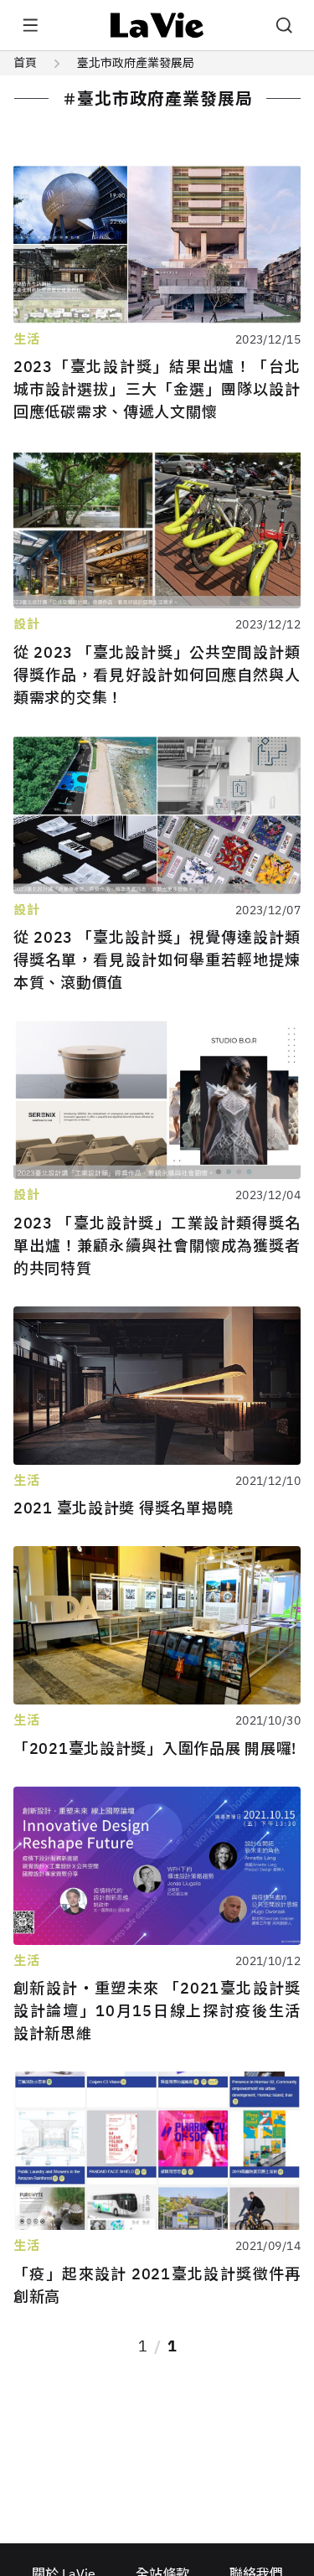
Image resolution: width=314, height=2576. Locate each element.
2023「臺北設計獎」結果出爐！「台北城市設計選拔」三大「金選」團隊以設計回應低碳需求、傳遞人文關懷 (157, 389)
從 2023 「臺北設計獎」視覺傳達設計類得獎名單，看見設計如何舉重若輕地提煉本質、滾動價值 (157, 960)
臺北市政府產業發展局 (136, 63)
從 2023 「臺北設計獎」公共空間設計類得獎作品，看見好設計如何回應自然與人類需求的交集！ (157, 675)
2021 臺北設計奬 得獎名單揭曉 (123, 1508)
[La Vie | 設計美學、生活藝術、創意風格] (157, 25)
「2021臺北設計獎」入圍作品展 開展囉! (155, 1748)
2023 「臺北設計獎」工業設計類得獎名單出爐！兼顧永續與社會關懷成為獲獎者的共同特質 (157, 1246)
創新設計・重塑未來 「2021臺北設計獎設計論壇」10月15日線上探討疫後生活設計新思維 (157, 2011)
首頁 (25, 63)
